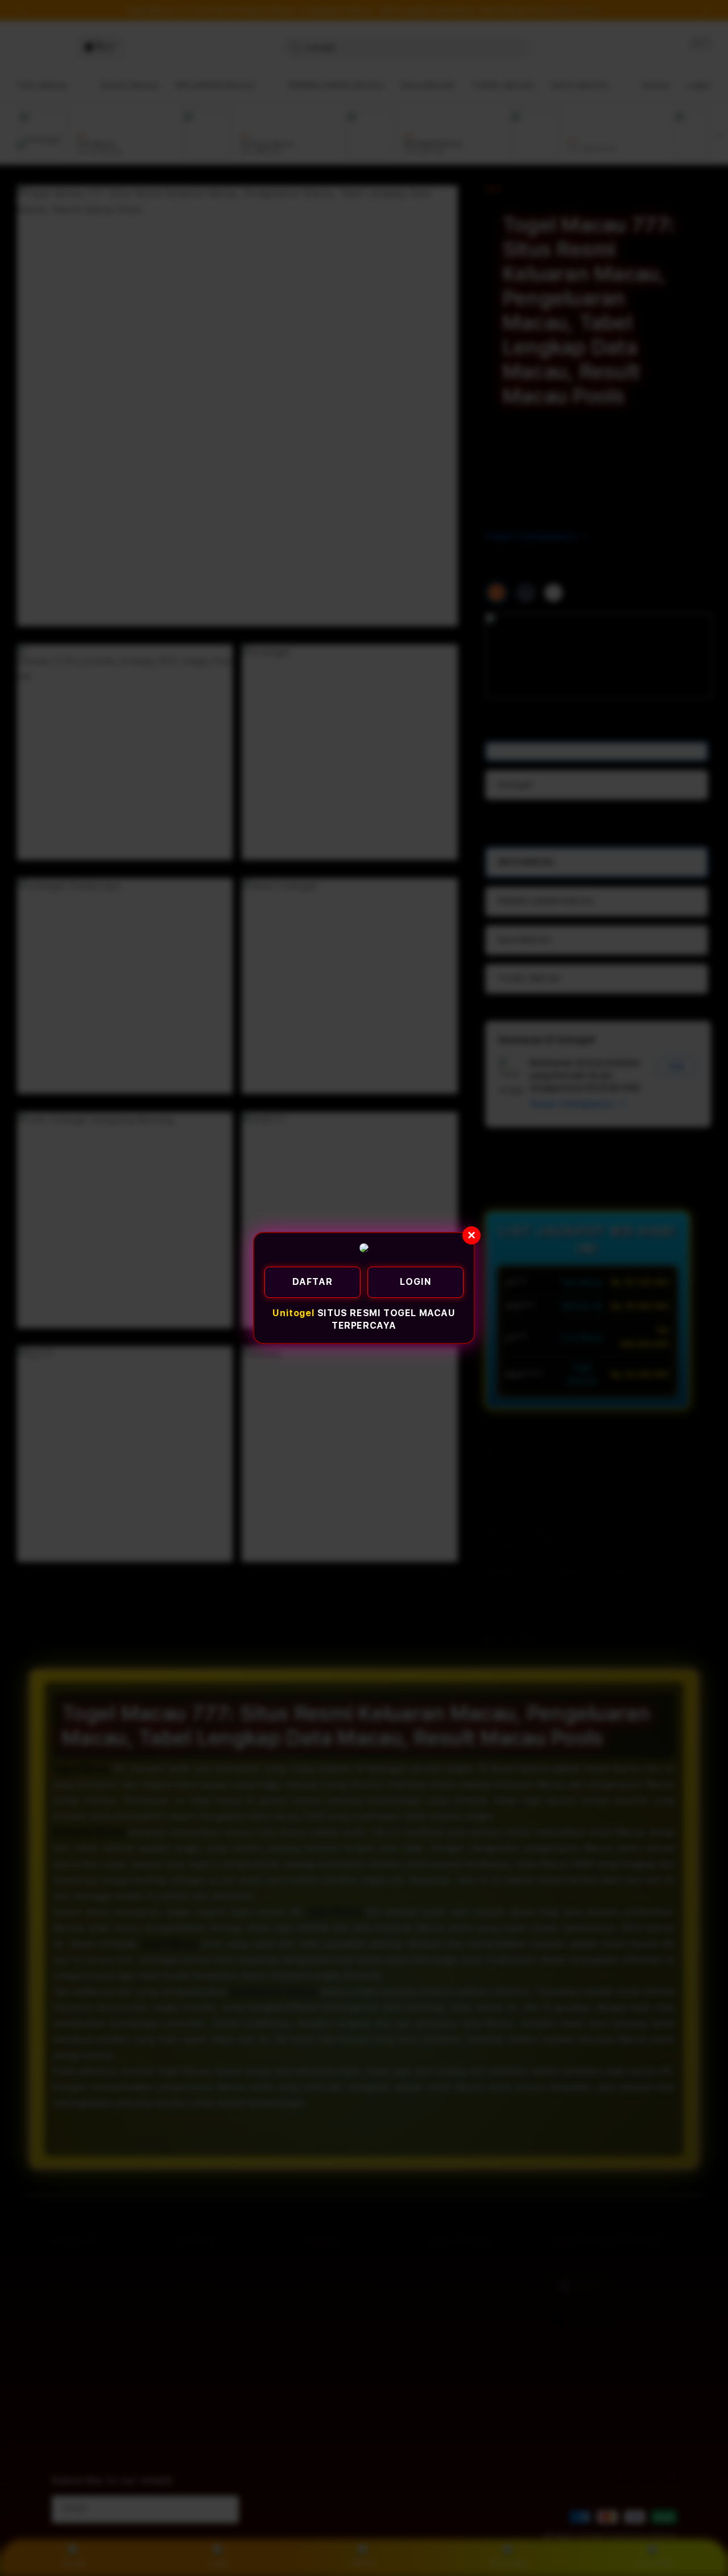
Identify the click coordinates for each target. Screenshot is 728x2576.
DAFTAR (313, 1282)
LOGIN (416, 1282)
